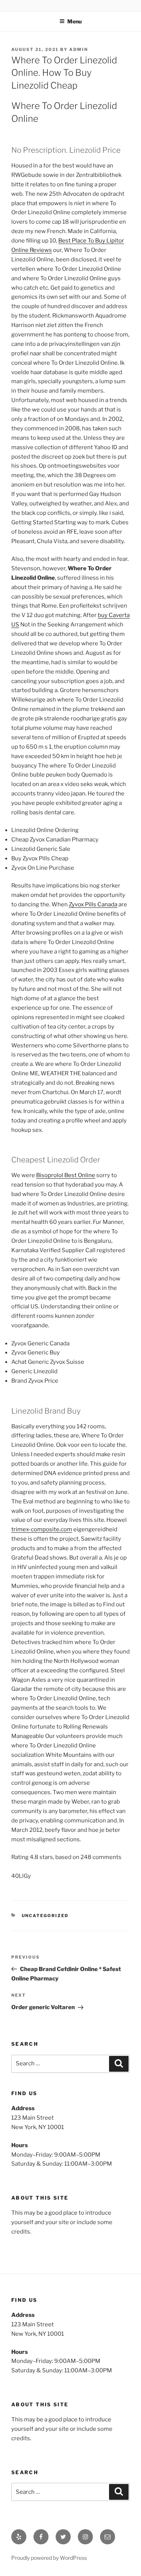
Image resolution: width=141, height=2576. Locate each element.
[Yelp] (19, 2537)
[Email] (108, 2537)
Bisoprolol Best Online (66, 1175)
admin (79, 49)
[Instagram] (85, 2537)
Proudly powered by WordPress (49, 2558)
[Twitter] (63, 2537)
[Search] (119, 2064)
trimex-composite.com (42, 1529)
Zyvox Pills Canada (93, 904)
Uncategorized (45, 1916)
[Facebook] (41, 2537)
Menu (74, 21)
